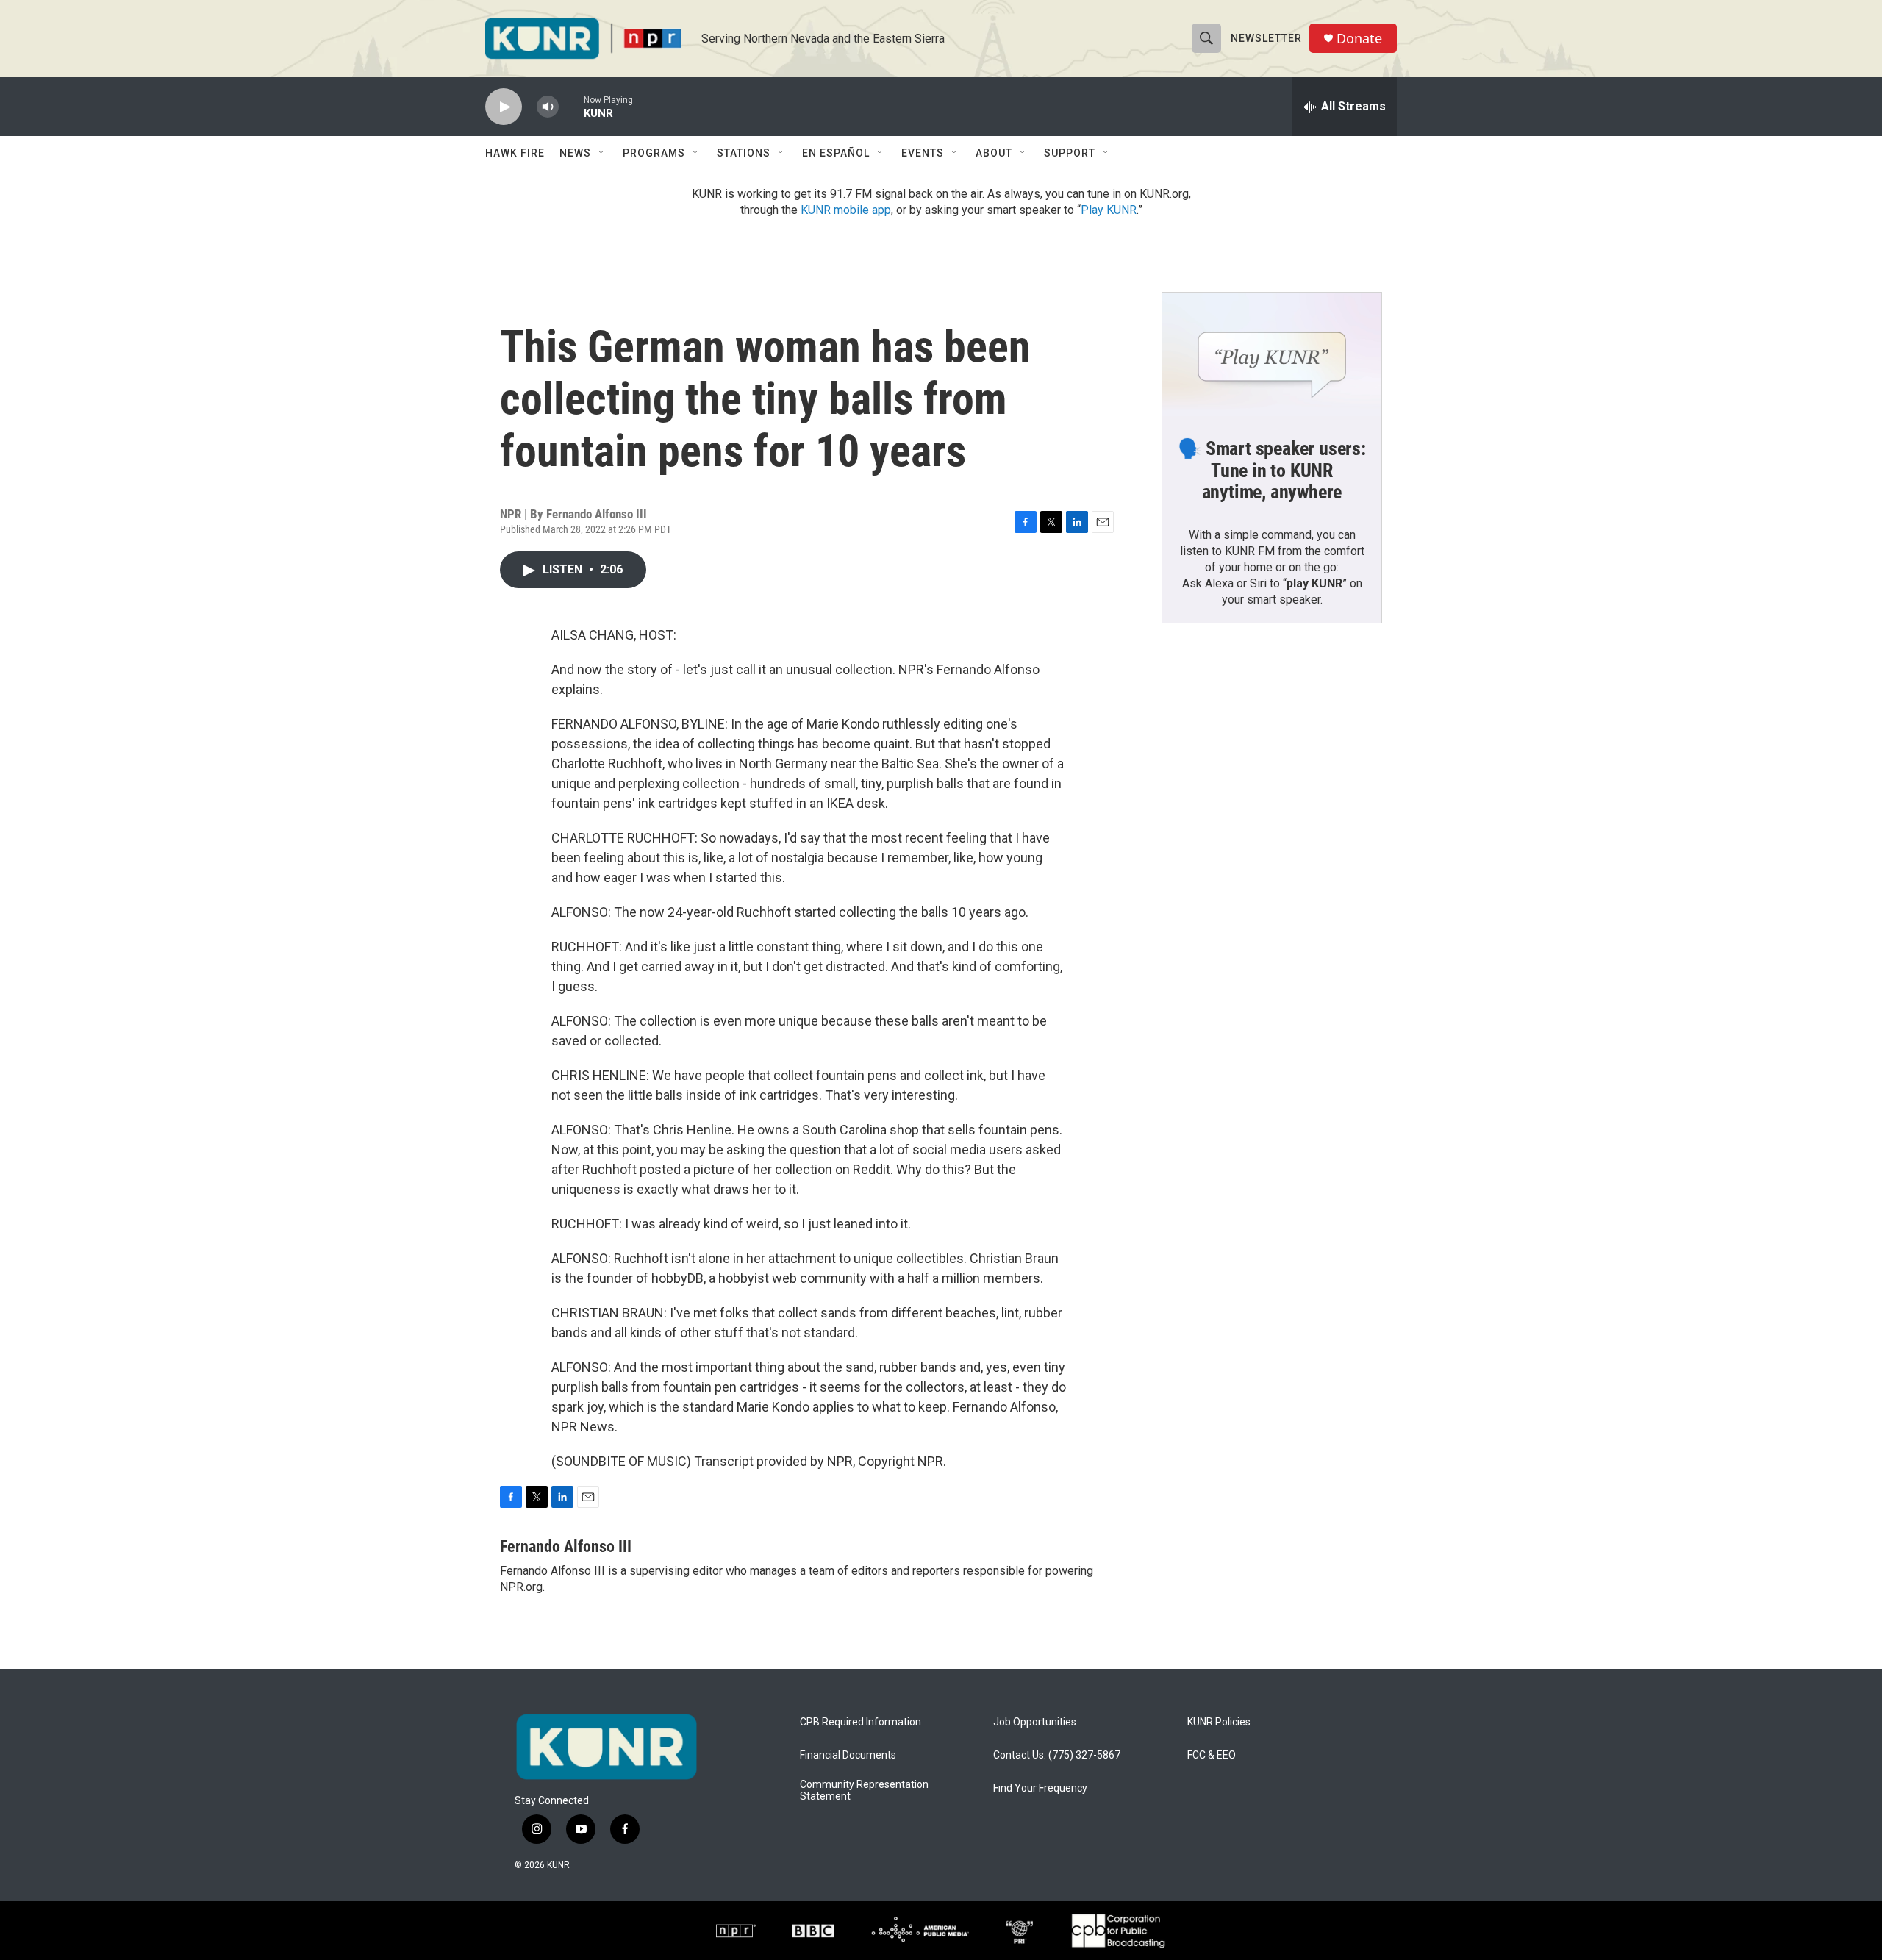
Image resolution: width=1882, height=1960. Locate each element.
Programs (654, 153)
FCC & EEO (1212, 1755)
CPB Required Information (861, 1722)
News (575, 153)
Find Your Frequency (1040, 1788)
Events (923, 153)
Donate (1359, 39)
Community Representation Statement (864, 1791)
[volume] (548, 107)
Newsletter (1266, 38)
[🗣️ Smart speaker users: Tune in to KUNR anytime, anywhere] (1272, 354)
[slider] (571, 106)
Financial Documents (848, 1755)
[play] (504, 107)
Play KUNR (1109, 210)
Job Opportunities (1035, 1722)
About (994, 153)
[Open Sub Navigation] (602, 153)
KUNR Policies (1219, 1722)
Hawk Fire (515, 153)
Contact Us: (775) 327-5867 (1057, 1755)
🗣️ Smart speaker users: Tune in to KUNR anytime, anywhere (1272, 471)
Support (1070, 153)
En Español (836, 153)
